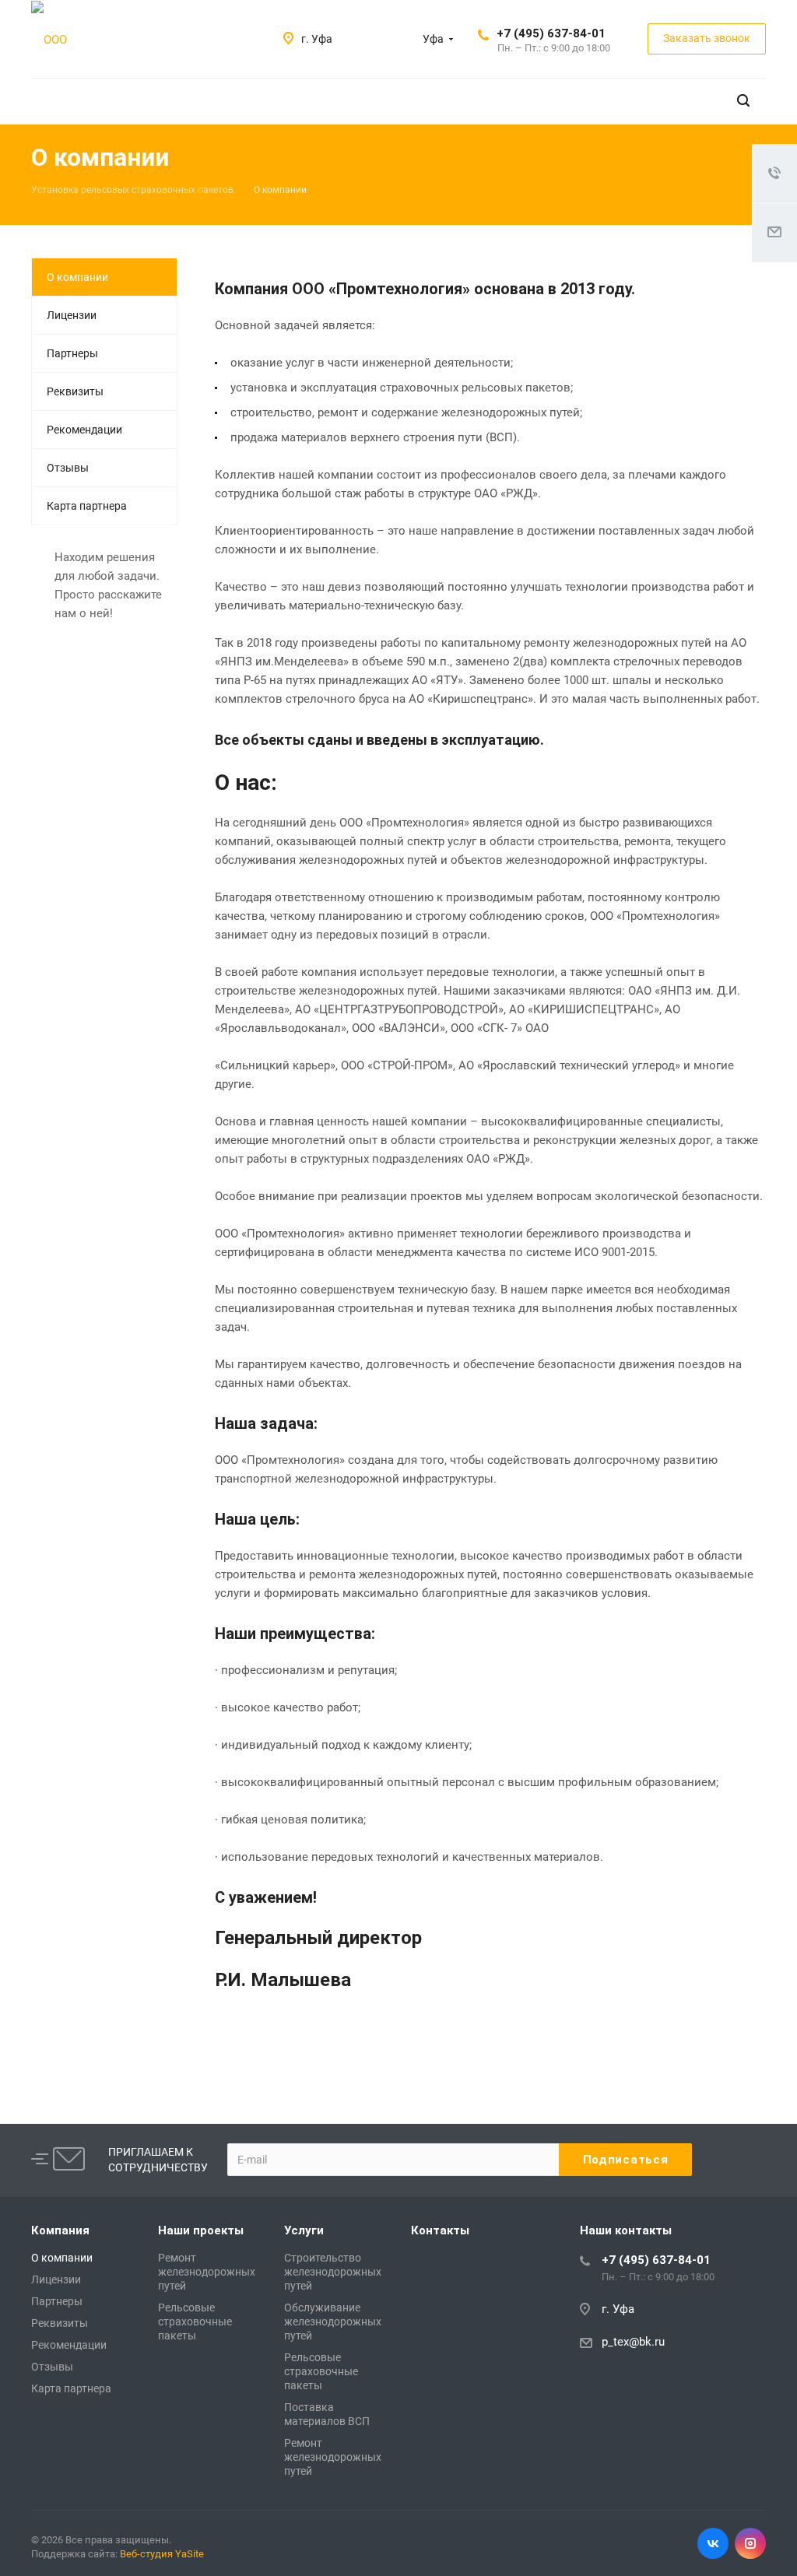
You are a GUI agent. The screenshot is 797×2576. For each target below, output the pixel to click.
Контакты (440, 2230)
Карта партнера (87, 506)
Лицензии (72, 315)
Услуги (304, 2230)
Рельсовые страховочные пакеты (195, 2322)
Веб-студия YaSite (162, 2554)
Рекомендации (84, 430)
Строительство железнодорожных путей (333, 2272)
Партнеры (72, 353)
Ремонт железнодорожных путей (207, 2272)
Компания (60, 2230)
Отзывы (68, 468)
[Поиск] (743, 101)
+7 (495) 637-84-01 (551, 33)
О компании (77, 277)
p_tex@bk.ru (633, 2342)
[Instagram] (750, 2543)
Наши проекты (201, 2230)
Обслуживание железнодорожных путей (333, 2322)
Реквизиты (75, 391)
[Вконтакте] (713, 2543)
